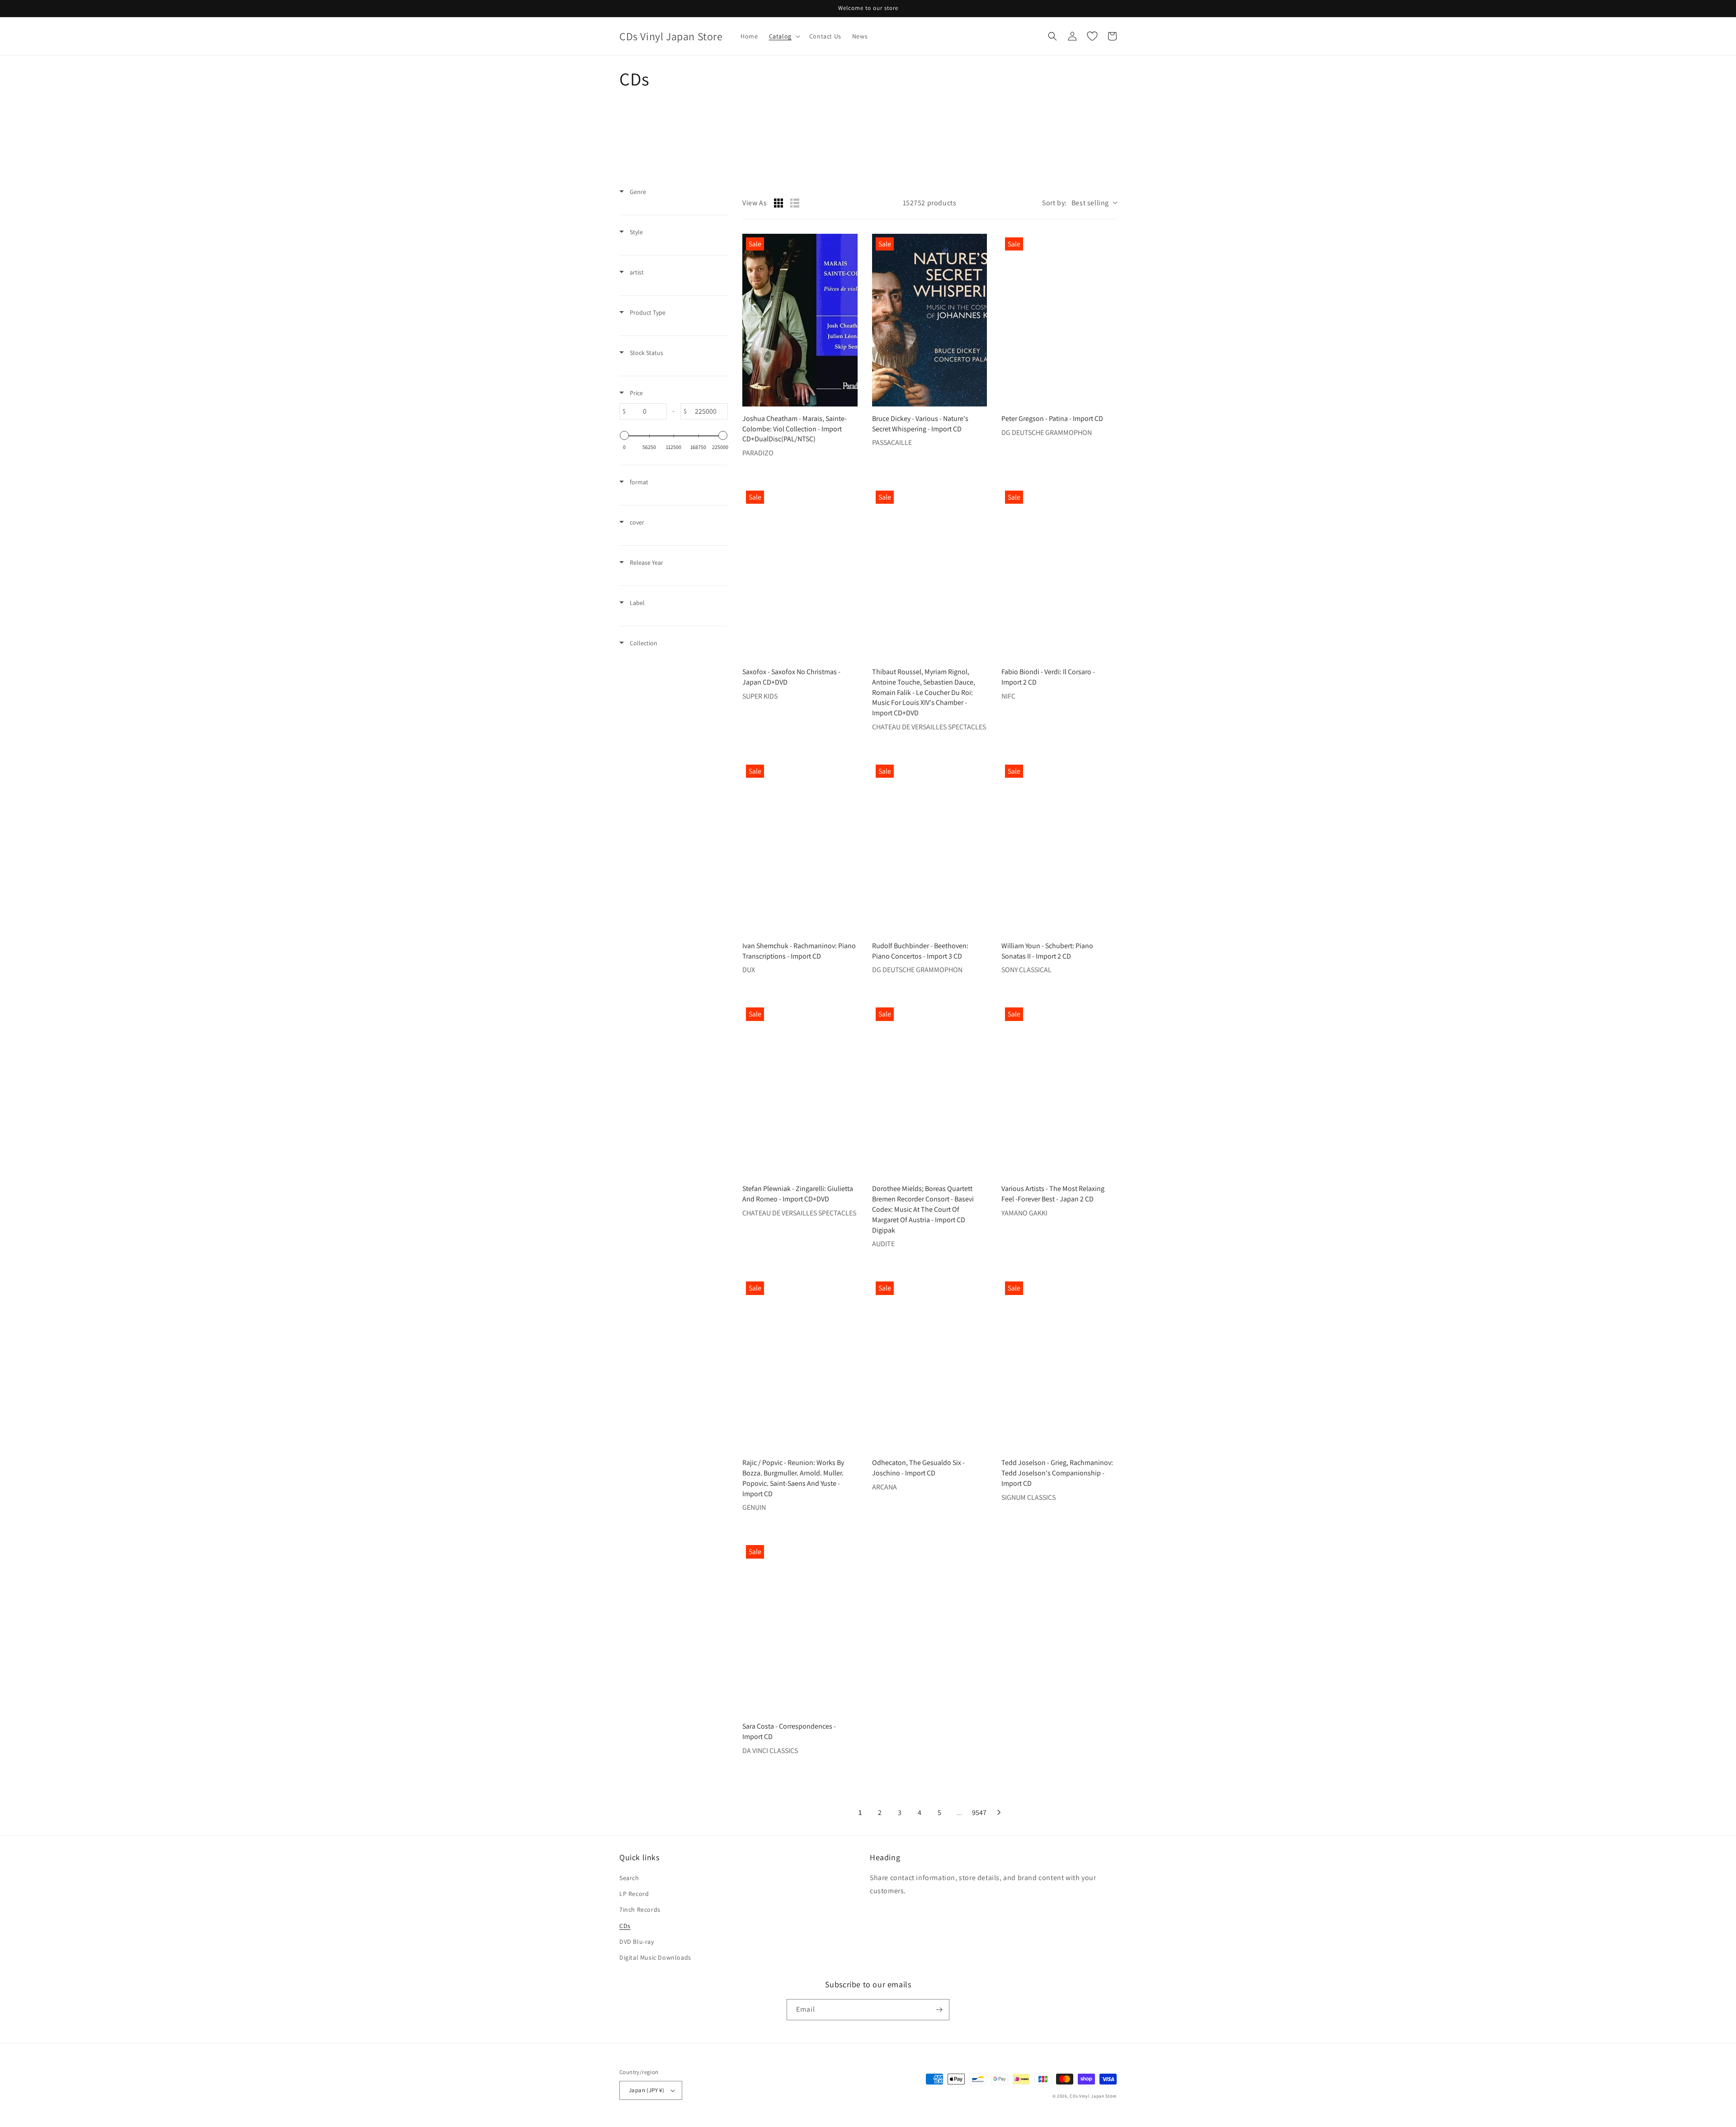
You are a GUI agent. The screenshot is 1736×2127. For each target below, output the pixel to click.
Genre (637, 192)
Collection (643, 643)
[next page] (999, 1812)
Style (636, 232)
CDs (625, 1926)
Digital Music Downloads (655, 1957)
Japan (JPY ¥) (646, 2090)
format (638, 482)
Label (637, 603)
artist (636, 272)
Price (636, 393)
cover (636, 522)
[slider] (624, 435)
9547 (979, 1813)
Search (629, 1878)
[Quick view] (849, 397)
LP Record (634, 1894)
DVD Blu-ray (637, 1942)
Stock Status (646, 353)
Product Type (647, 312)
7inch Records (640, 1910)
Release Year (646, 562)
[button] (784, 36)
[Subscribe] (939, 2010)
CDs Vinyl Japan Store (1093, 2096)
